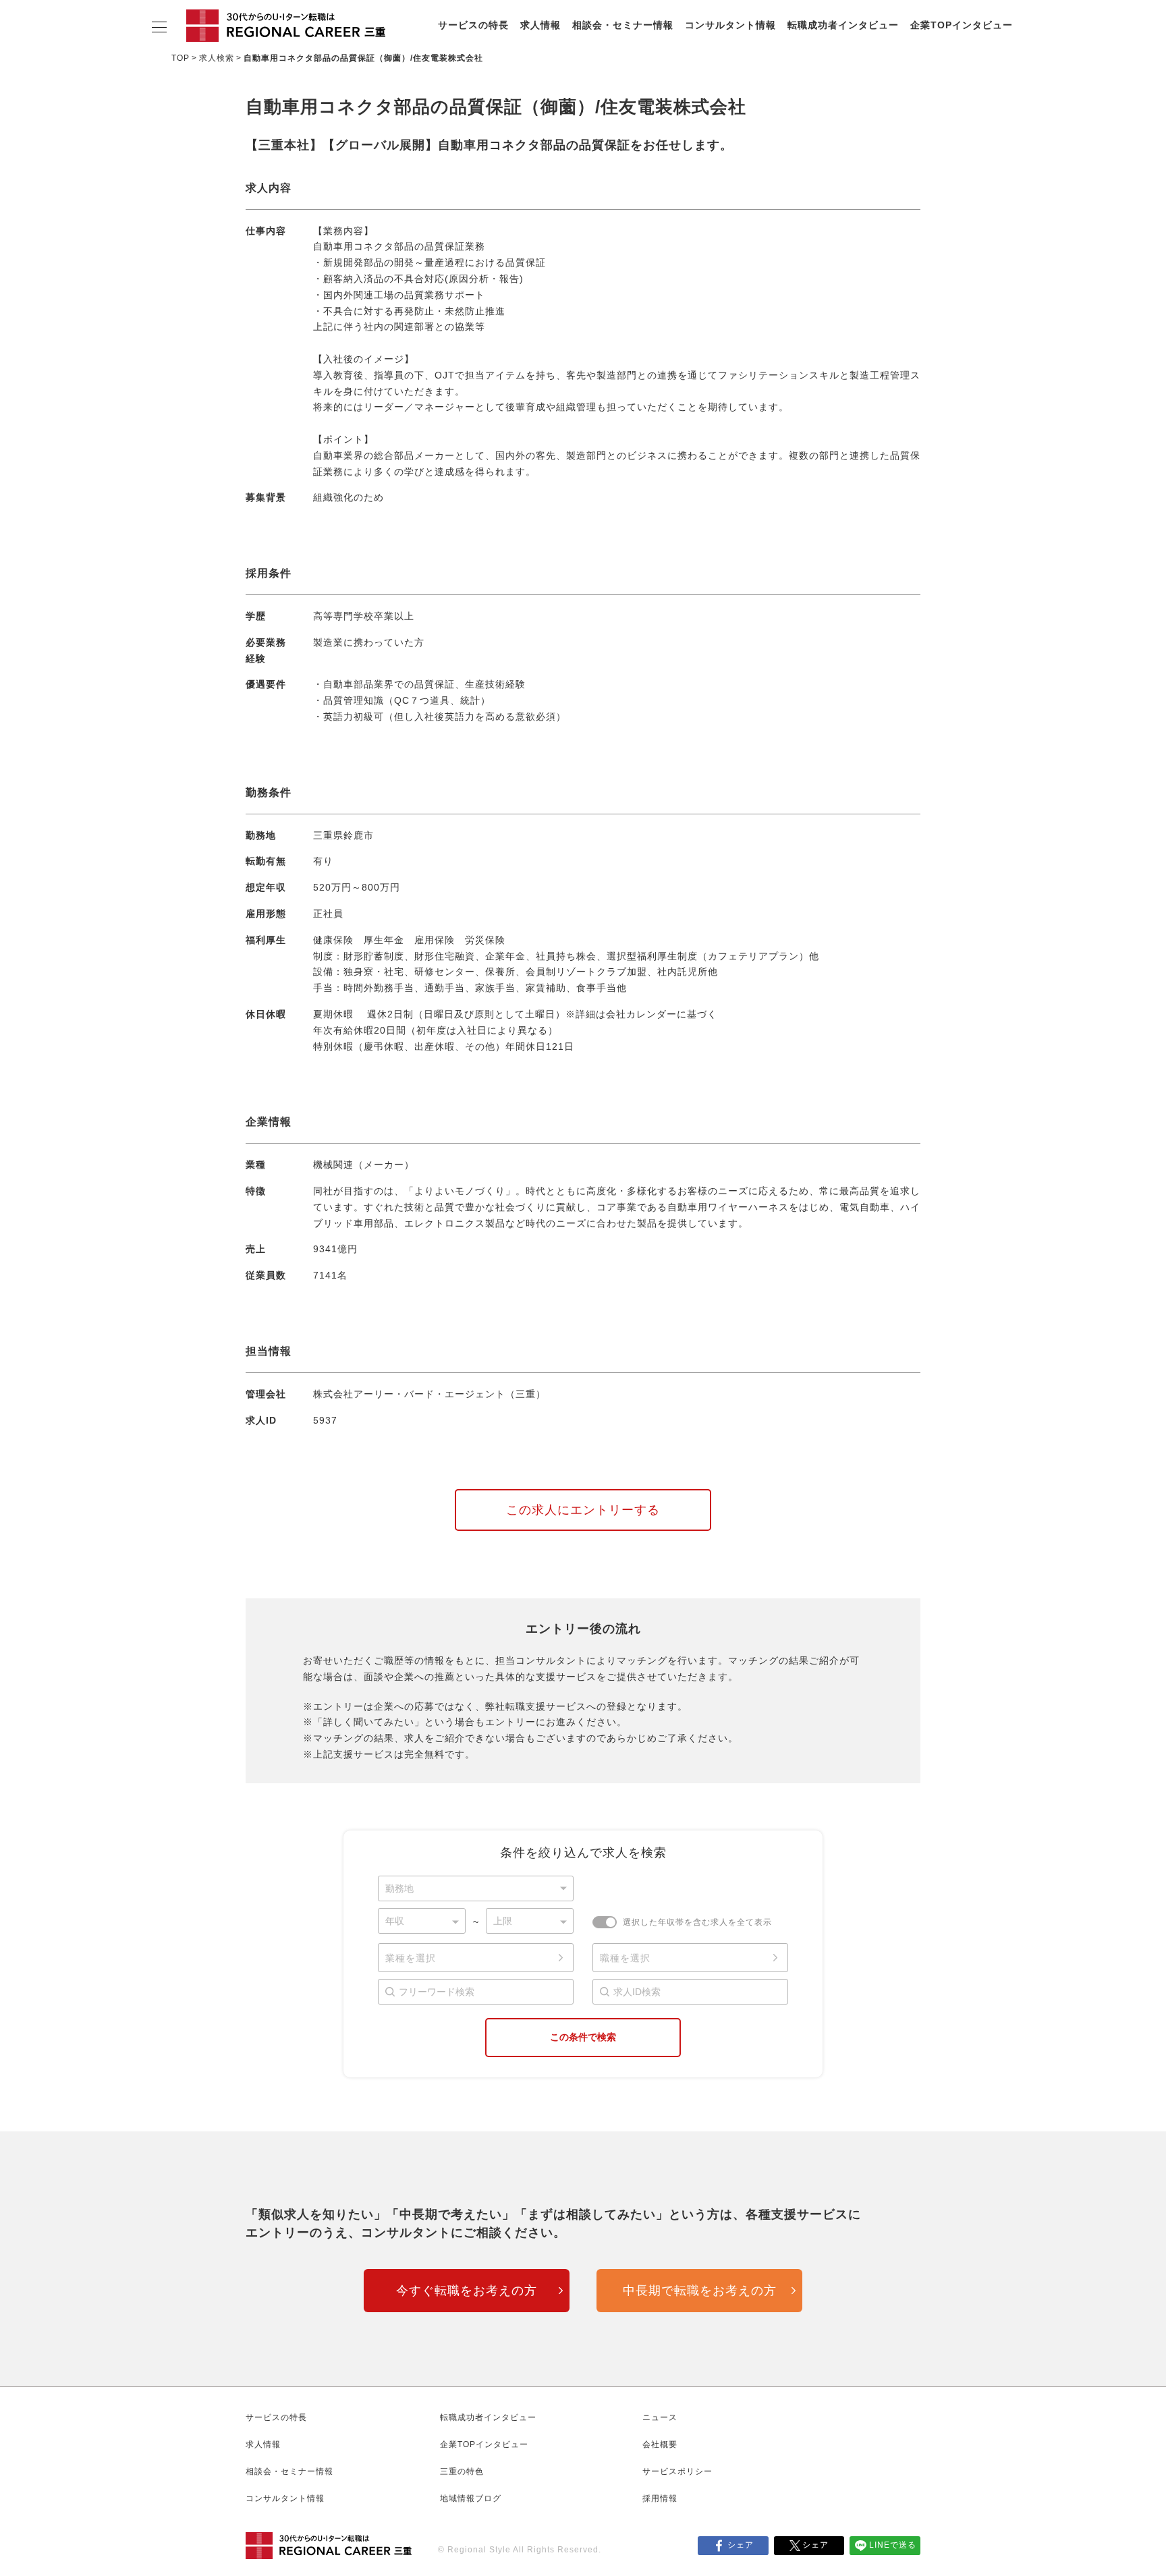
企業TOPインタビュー (962, 25)
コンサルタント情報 (730, 25)
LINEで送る (893, 2545)
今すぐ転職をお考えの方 (467, 2291)
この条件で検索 (583, 2037)
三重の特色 (462, 2471)
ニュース (660, 2417)
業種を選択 (411, 1958)
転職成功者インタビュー (843, 25)
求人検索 (217, 58)
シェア (741, 2545)
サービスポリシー (677, 2471)
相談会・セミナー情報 (623, 25)
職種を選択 (625, 1958)
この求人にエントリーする (583, 1510)
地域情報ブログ (471, 2498)
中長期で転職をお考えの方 (700, 2291)
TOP (181, 58)
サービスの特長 (473, 25)
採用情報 (660, 2498)
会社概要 (660, 2444)
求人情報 (540, 25)
